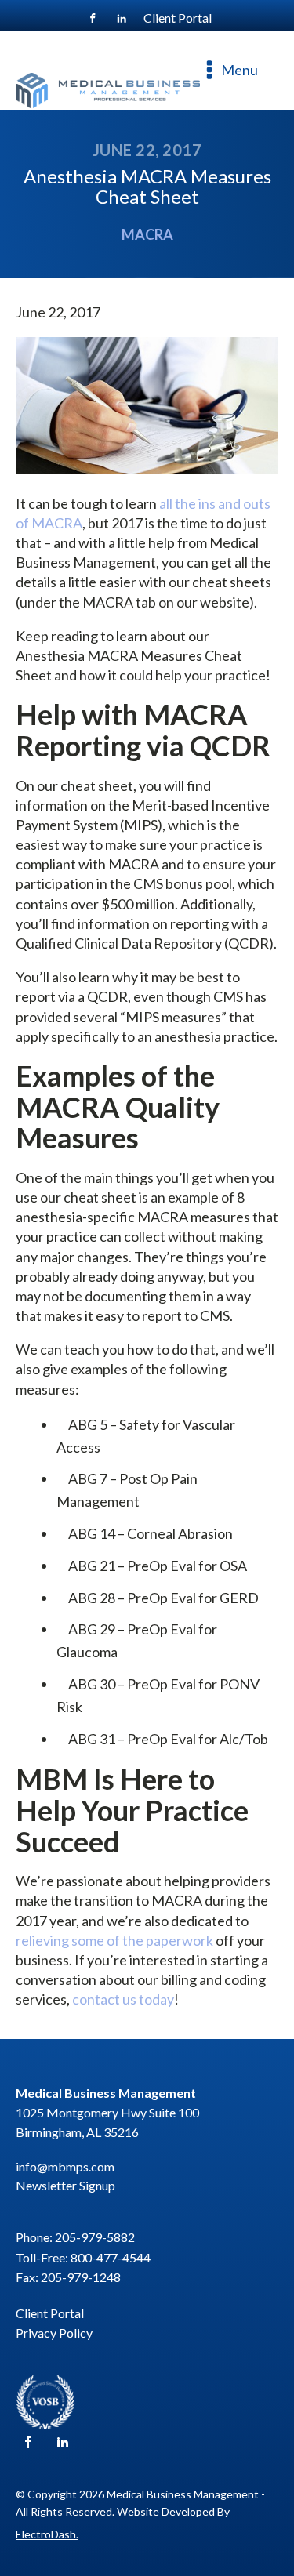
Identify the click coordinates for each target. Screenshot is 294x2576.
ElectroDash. (47, 2534)
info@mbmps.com (65, 2166)
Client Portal (50, 2313)
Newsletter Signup (65, 2185)
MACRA (147, 234)
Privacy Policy (54, 2333)
